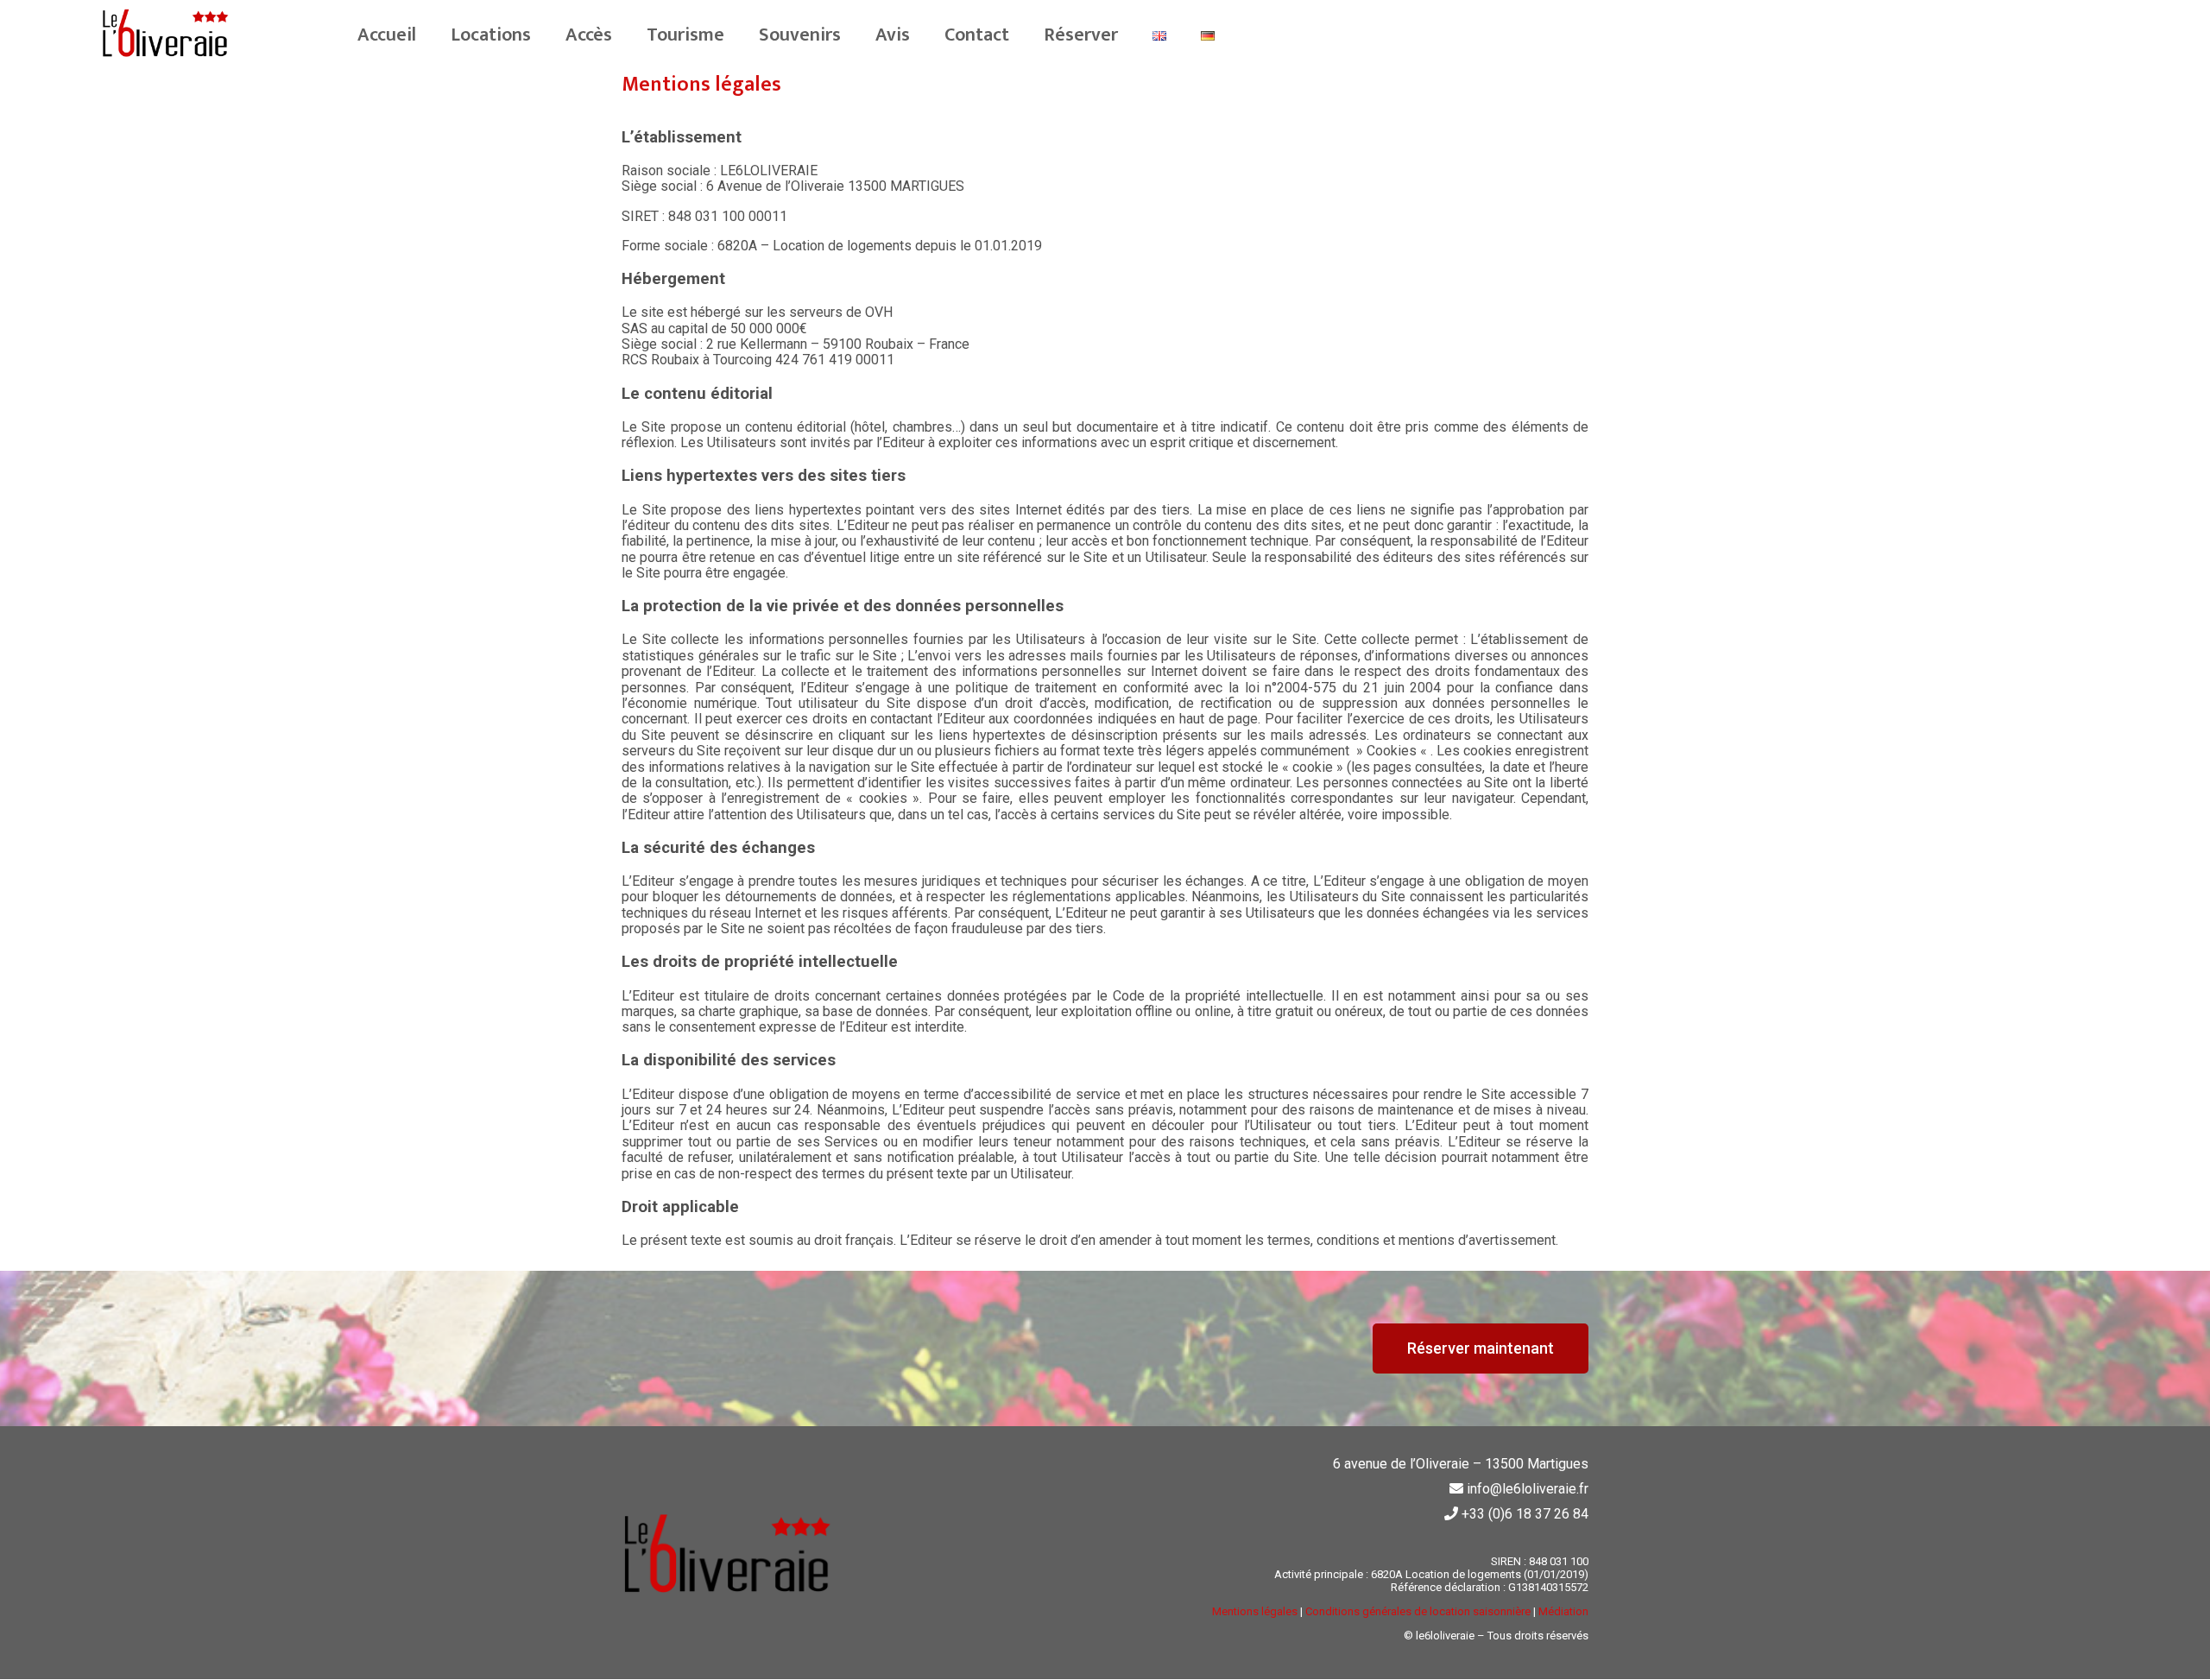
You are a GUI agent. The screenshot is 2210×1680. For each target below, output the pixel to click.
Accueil (387, 35)
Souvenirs (800, 35)
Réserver (1081, 35)
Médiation (1563, 1611)
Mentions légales (1255, 1611)
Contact (977, 35)
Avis (893, 35)
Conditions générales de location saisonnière (1418, 1611)
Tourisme (685, 35)
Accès (589, 35)
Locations (491, 35)
